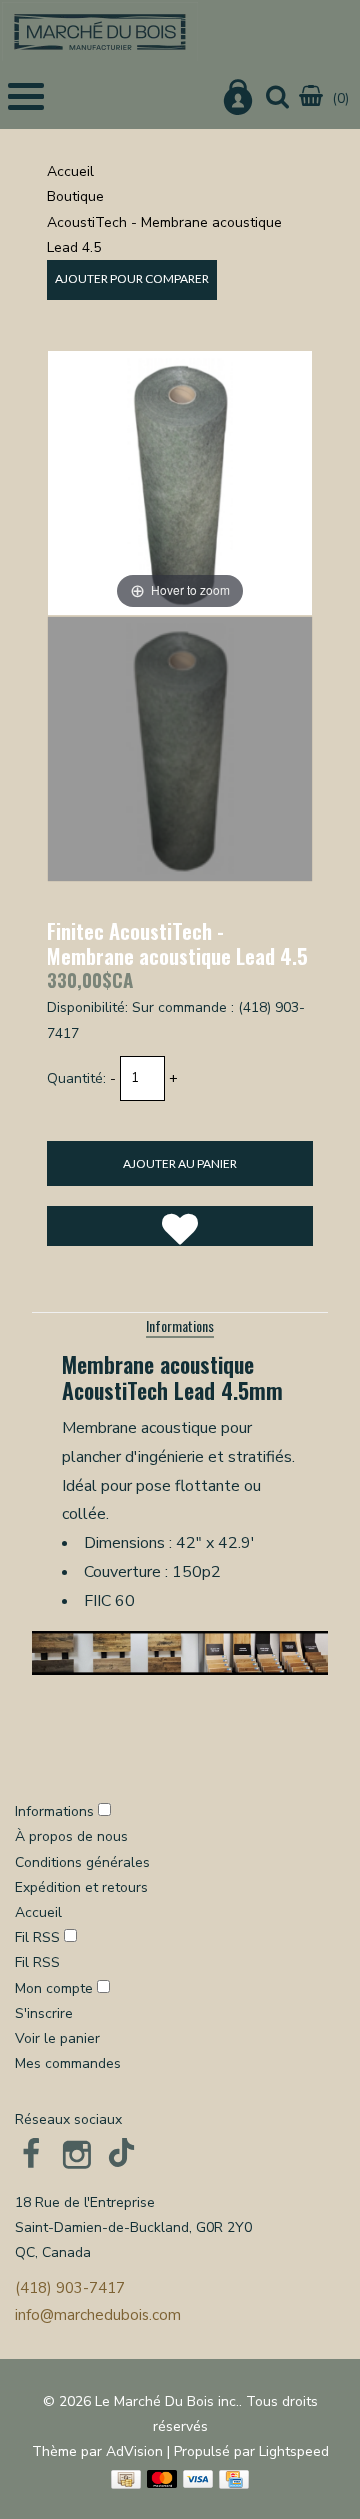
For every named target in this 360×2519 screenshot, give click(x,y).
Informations (180, 1325)
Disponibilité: (87, 1007)
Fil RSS (37, 1937)
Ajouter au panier (180, 1163)
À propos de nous (71, 1836)
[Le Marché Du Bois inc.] (100, 31)
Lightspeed (294, 2451)
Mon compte (56, 1988)
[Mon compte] (238, 101)
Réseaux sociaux (68, 2119)
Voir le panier (57, 2038)
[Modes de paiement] (126, 2479)
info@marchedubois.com (98, 2315)
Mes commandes (68, 2063)
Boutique (75, 196)
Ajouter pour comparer (132, 278)
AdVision (134, 2451)
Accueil (70, 171)
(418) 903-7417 (70, 2288)
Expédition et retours (81, 1887)
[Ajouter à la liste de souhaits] (180, 1226)
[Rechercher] (277, 99)
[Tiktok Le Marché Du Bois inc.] (123, 2154)
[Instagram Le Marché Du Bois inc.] (77, 2154)
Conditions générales (82, 1862)
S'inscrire (44, 2013)
